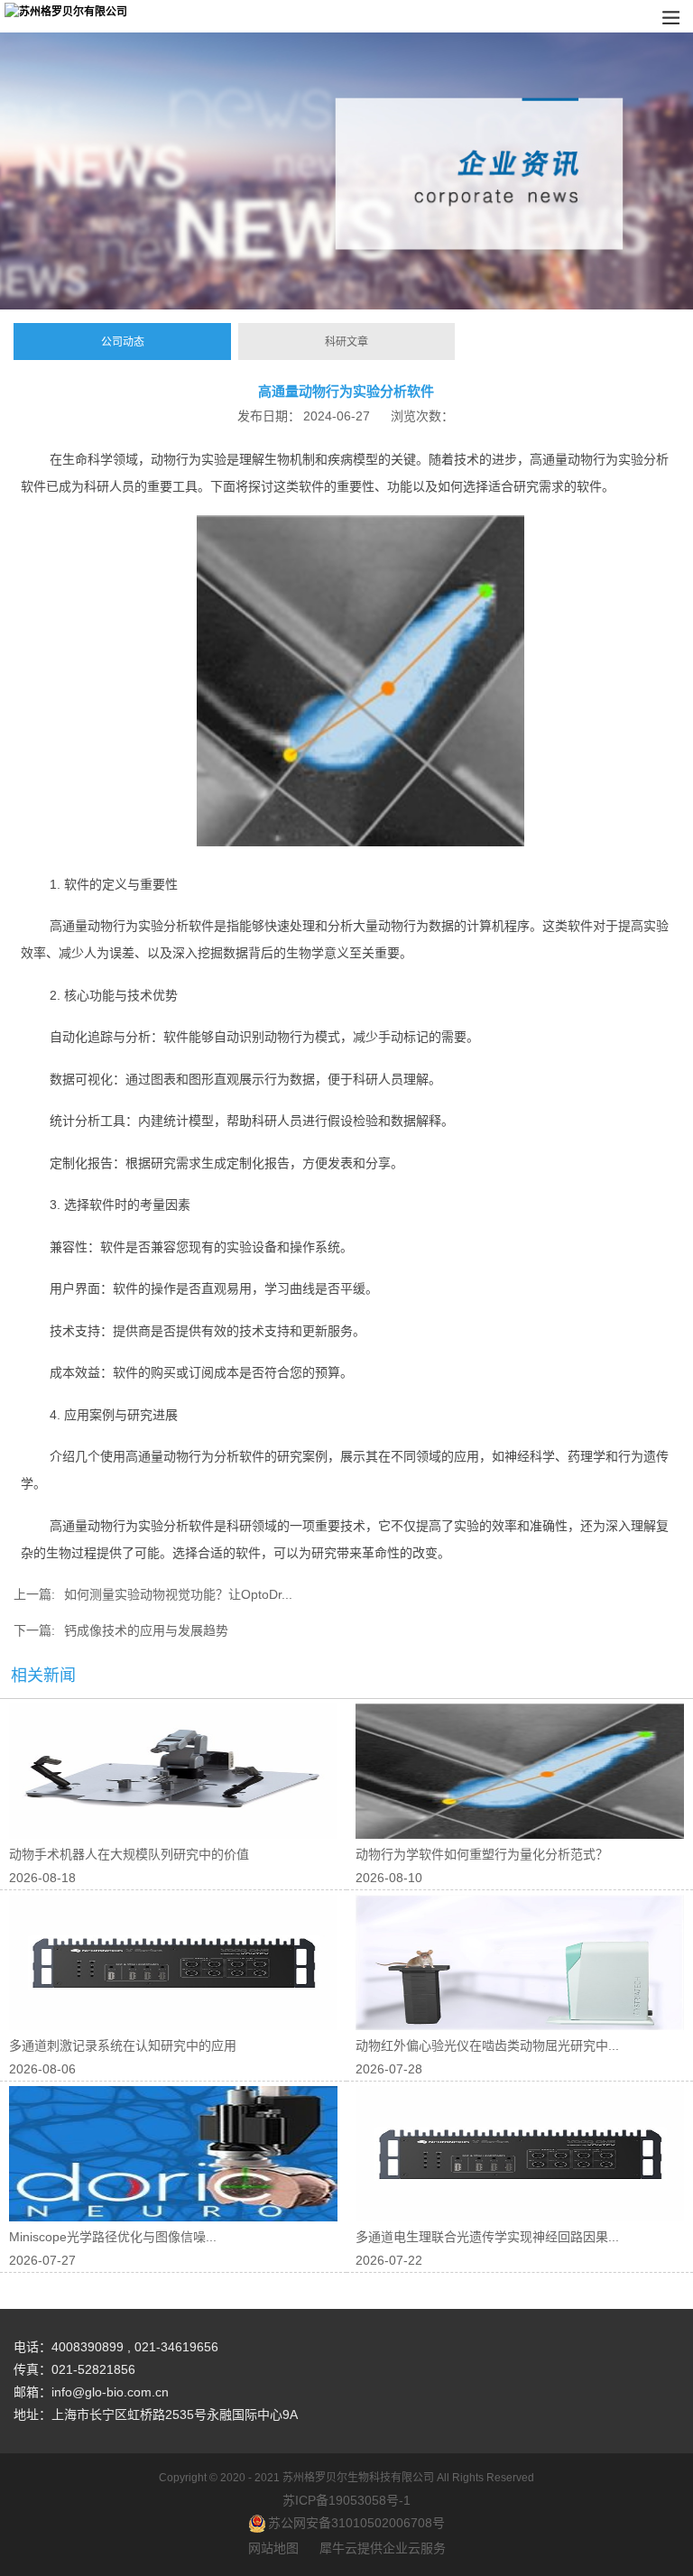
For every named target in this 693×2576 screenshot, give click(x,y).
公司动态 (123, 342)
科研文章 (346, 342)
